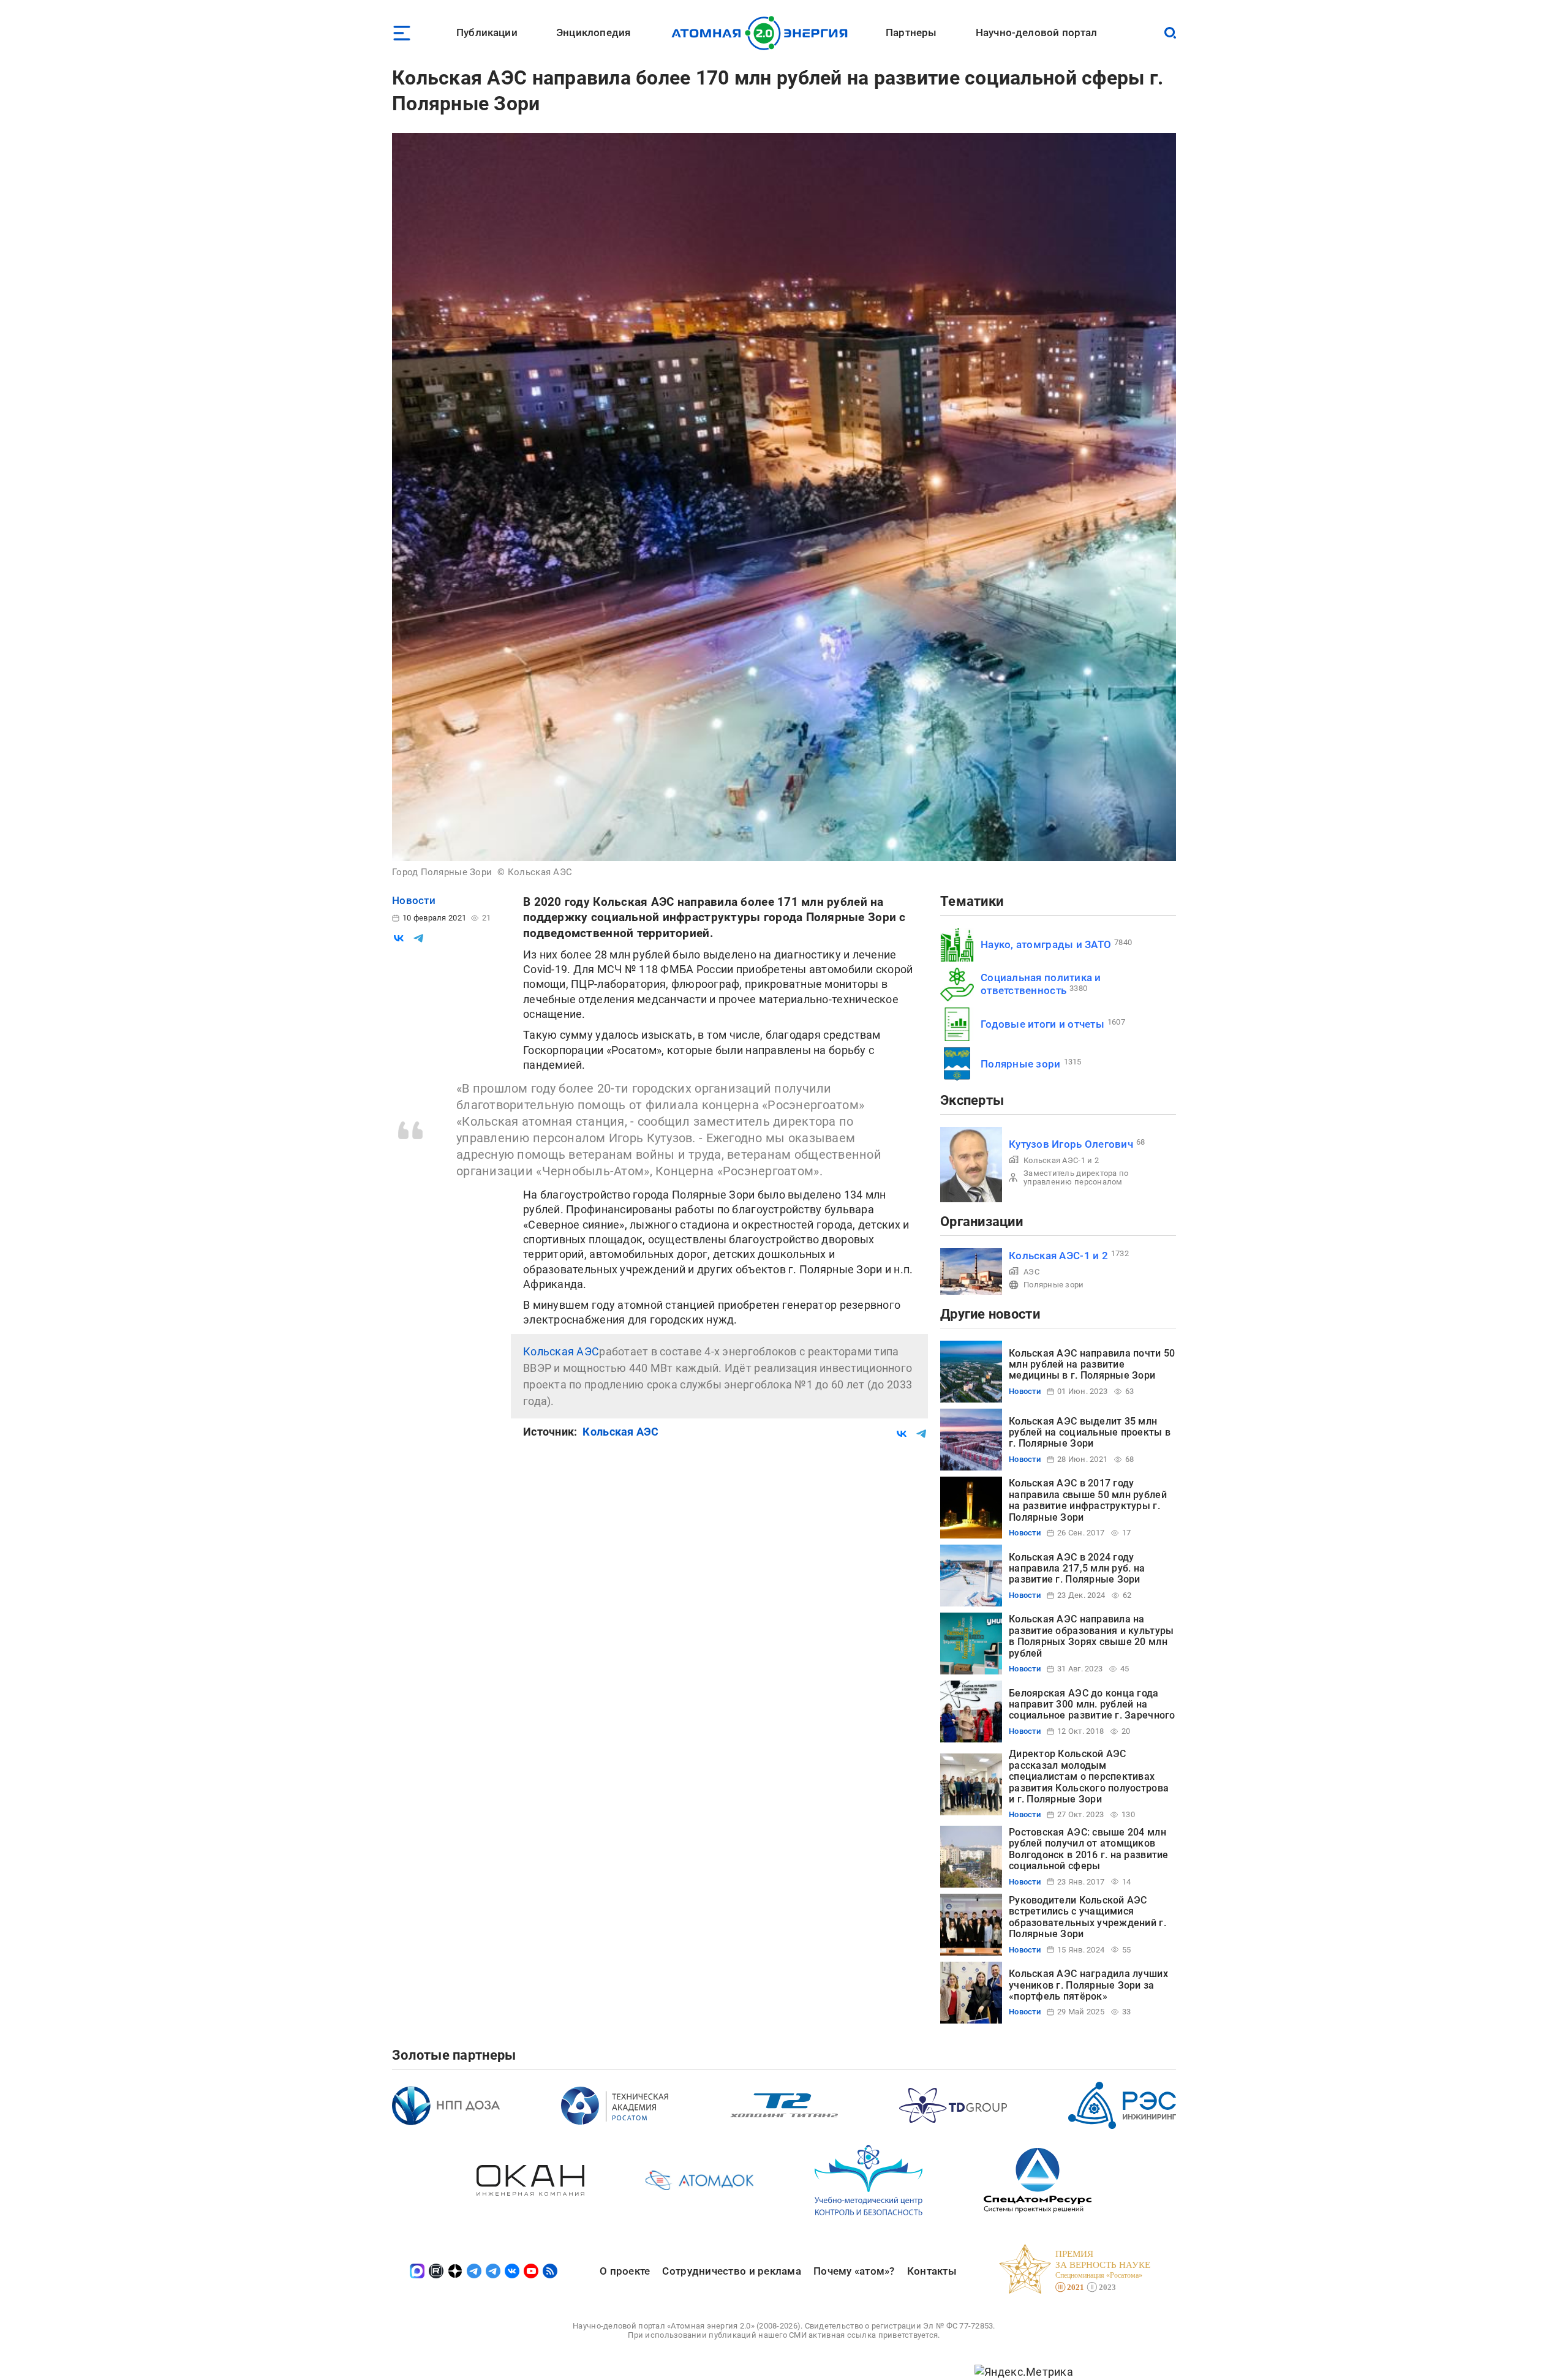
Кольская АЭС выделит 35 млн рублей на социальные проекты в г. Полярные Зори (1090, 1433)
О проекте (625, 2271)
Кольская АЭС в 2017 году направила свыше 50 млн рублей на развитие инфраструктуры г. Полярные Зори (1088, 1500)
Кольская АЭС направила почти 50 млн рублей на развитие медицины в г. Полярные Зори (1092, 1365)
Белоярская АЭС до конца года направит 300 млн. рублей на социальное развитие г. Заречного (1092, 1704)
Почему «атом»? (854, 2271)
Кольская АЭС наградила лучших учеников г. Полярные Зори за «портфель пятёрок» (1088, 1985)
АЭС (1031, 1272)
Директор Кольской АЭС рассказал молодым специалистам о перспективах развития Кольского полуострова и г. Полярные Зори (1089, 1776)
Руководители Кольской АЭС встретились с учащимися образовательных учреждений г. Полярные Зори (1087, 1917)
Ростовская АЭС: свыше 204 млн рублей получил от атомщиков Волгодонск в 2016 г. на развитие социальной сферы (1089, 1849)
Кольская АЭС (561, 1351)
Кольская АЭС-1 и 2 (1061, 1160)
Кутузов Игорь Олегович (1071, 1144)
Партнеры (911, 32)
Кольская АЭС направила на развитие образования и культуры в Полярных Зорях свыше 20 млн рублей (1091, 1636)
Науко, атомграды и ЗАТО (1046, 944)
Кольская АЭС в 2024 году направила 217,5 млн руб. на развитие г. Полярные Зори (1077, 1568)
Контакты (932, 2271)
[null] (399, 938)
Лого (763, 33)
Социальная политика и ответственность (1041, 984)
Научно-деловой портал (1037, 32)
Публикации (487, 32)
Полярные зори (1021, 1064)
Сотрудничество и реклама (731, 2271)
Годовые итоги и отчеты (1042, 1024)
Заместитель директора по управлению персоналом (1076, 1177)
